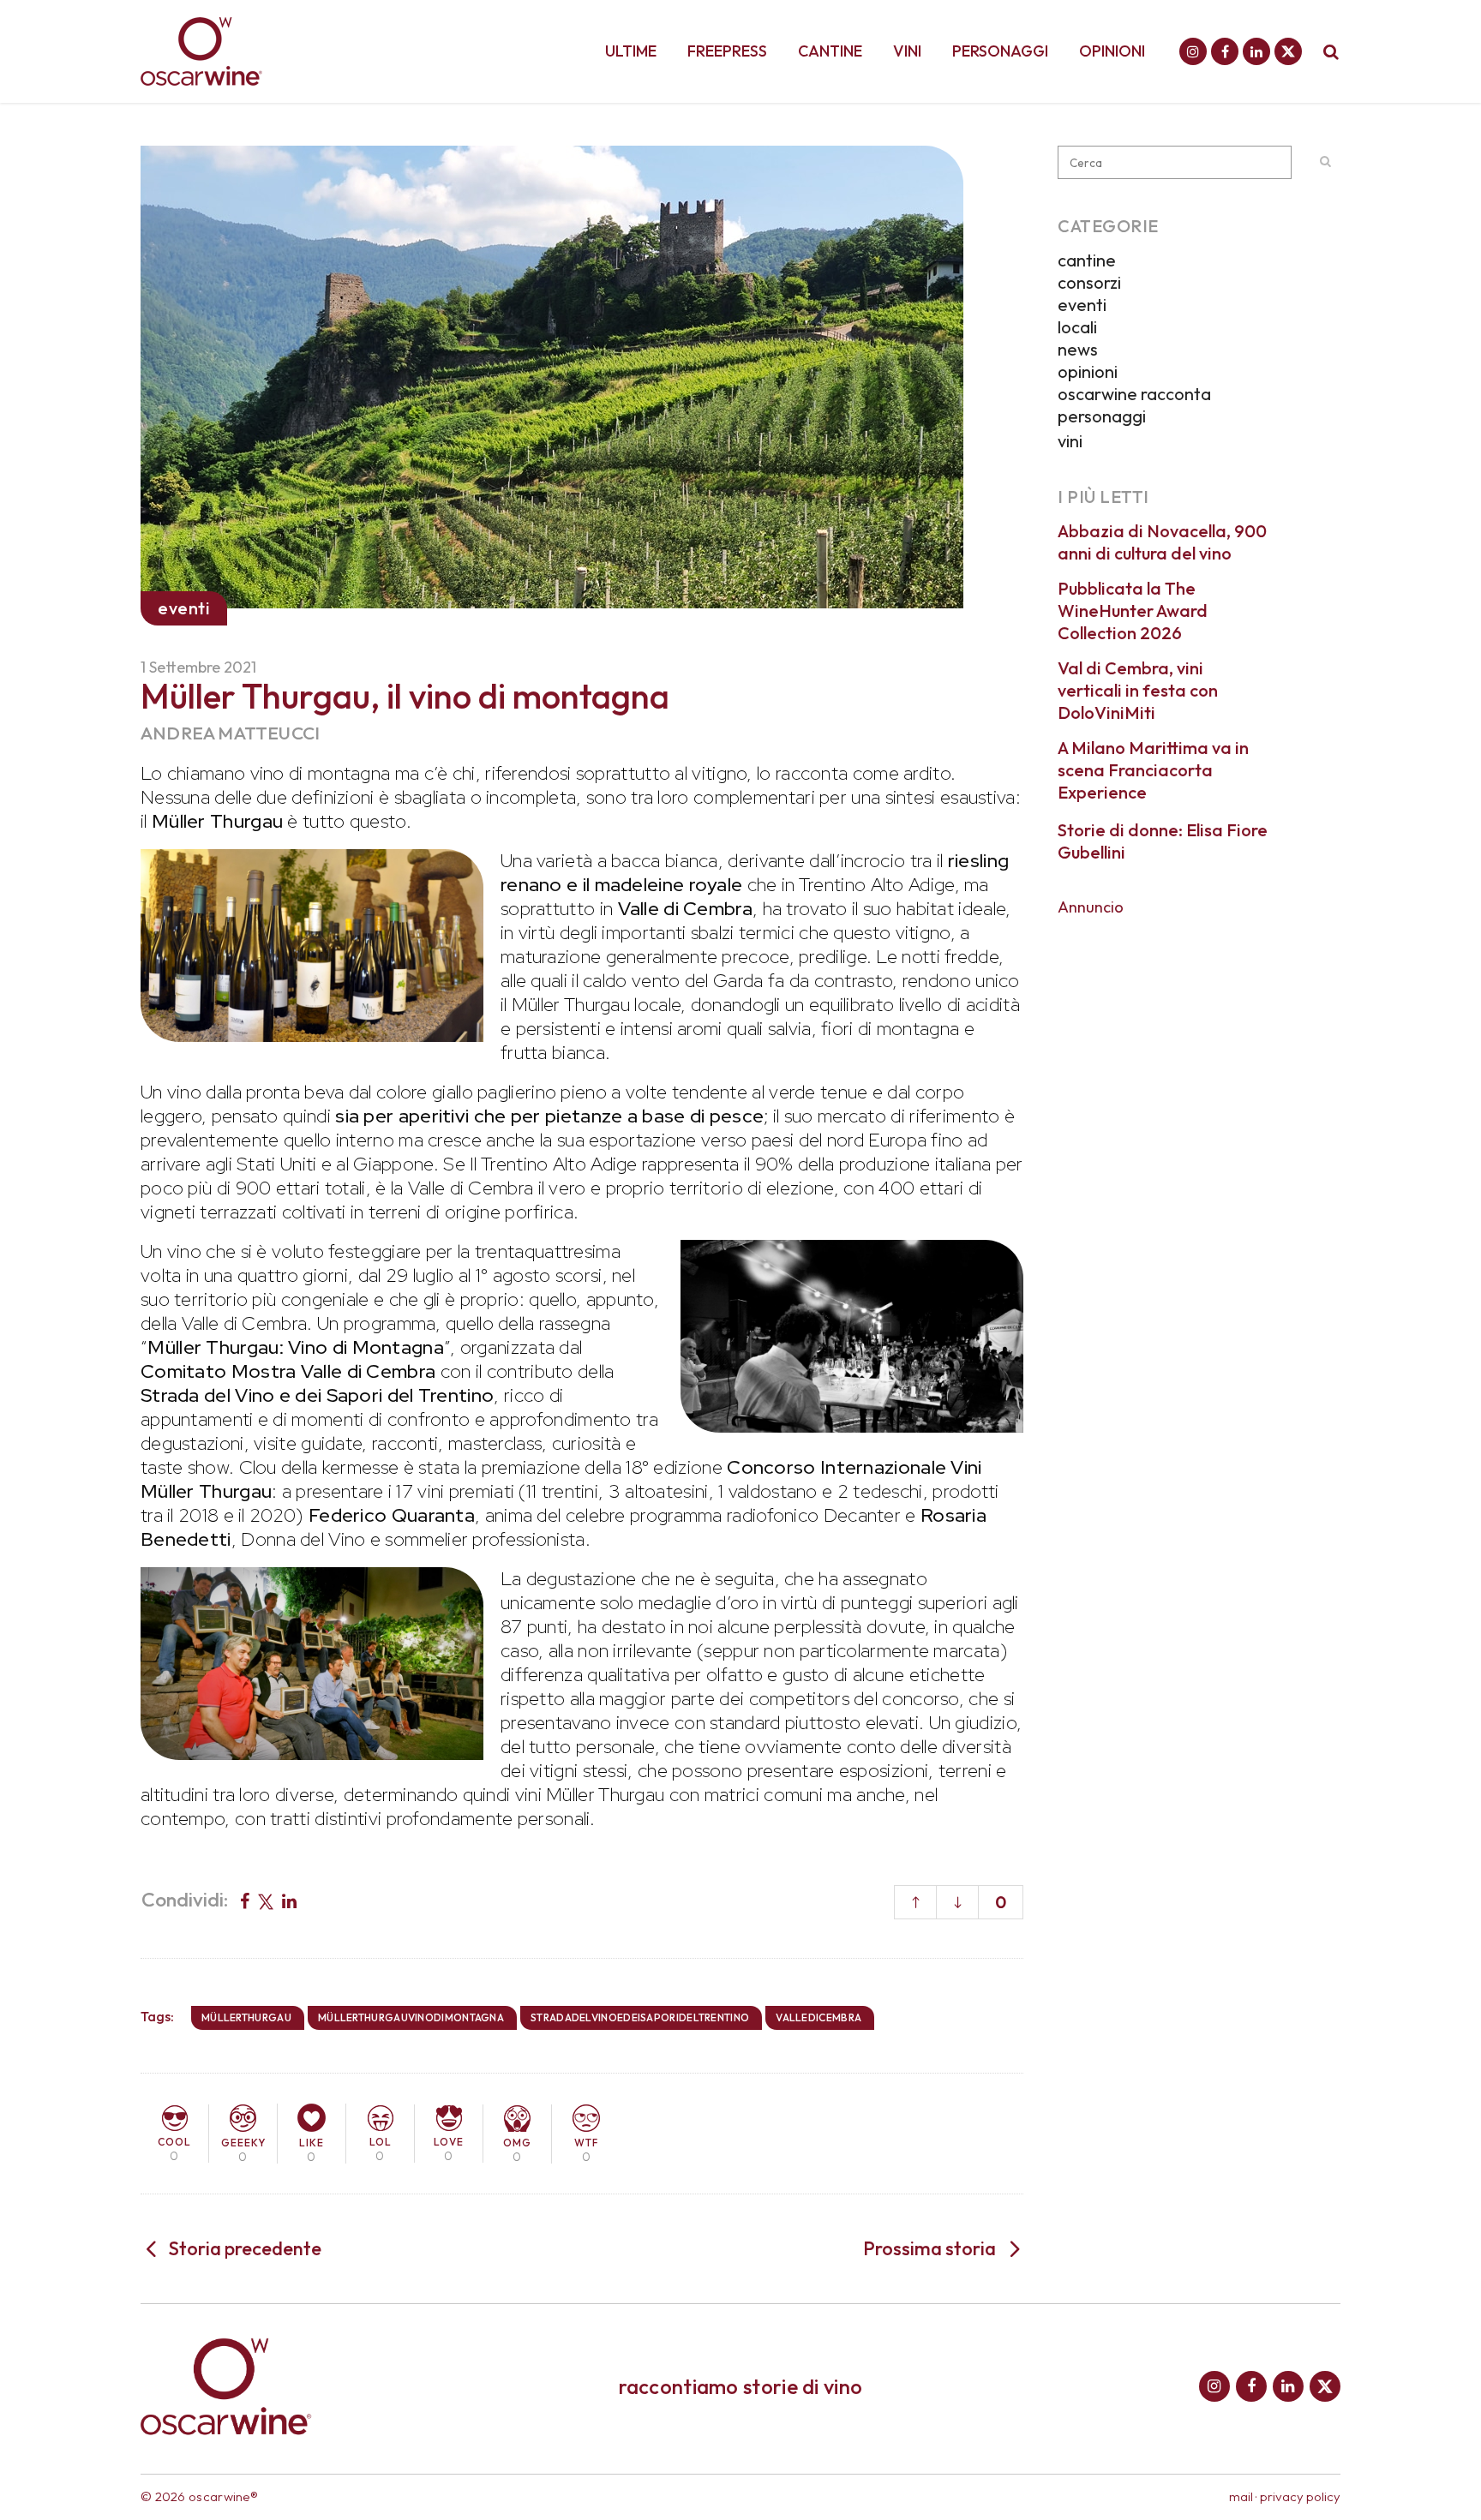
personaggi (1102, 416)
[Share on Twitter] (266, 1900)
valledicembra (818, 2017)
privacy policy (1300, 2496)
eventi (1082, 305)
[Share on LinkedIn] (289, 1900)
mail (1241, 2496)
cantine (1087, 260)
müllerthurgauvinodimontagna (411, 2017)
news (1078, 349)
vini (1070, 441)
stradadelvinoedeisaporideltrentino (640, 2017)
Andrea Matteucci (230, 733)
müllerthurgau (246, 2017)
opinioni (1088, 371)
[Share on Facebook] (245, 1900)
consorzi (1089, 282)
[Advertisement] (1199, 1035)
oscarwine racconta (1134, 394)
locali (1077, 327)
